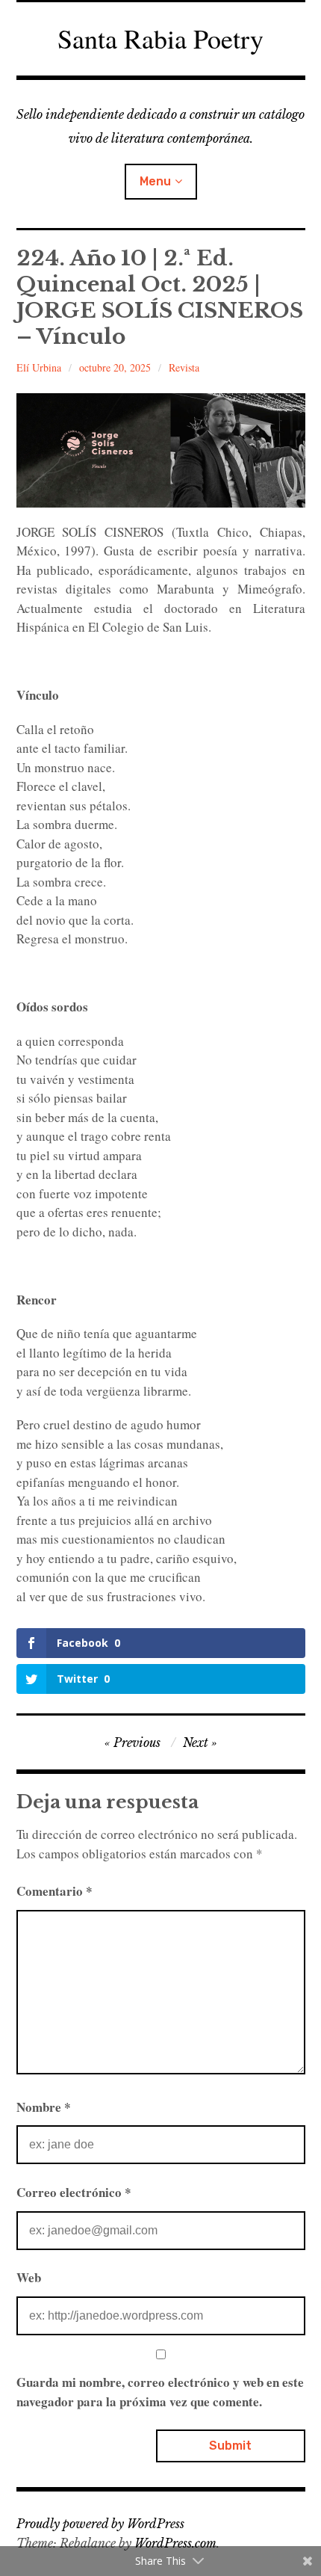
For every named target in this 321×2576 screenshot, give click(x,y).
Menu (155, 181)
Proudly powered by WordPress (100, 2524)
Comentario (54, 1891)
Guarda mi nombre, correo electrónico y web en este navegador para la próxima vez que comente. (160, 2392)
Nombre (44, 2107)
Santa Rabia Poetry (160, 38)
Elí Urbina (39, 367)
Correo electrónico (74, 2192)
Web (29, 2277)
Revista (184, 367)
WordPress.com (175, 2543)
